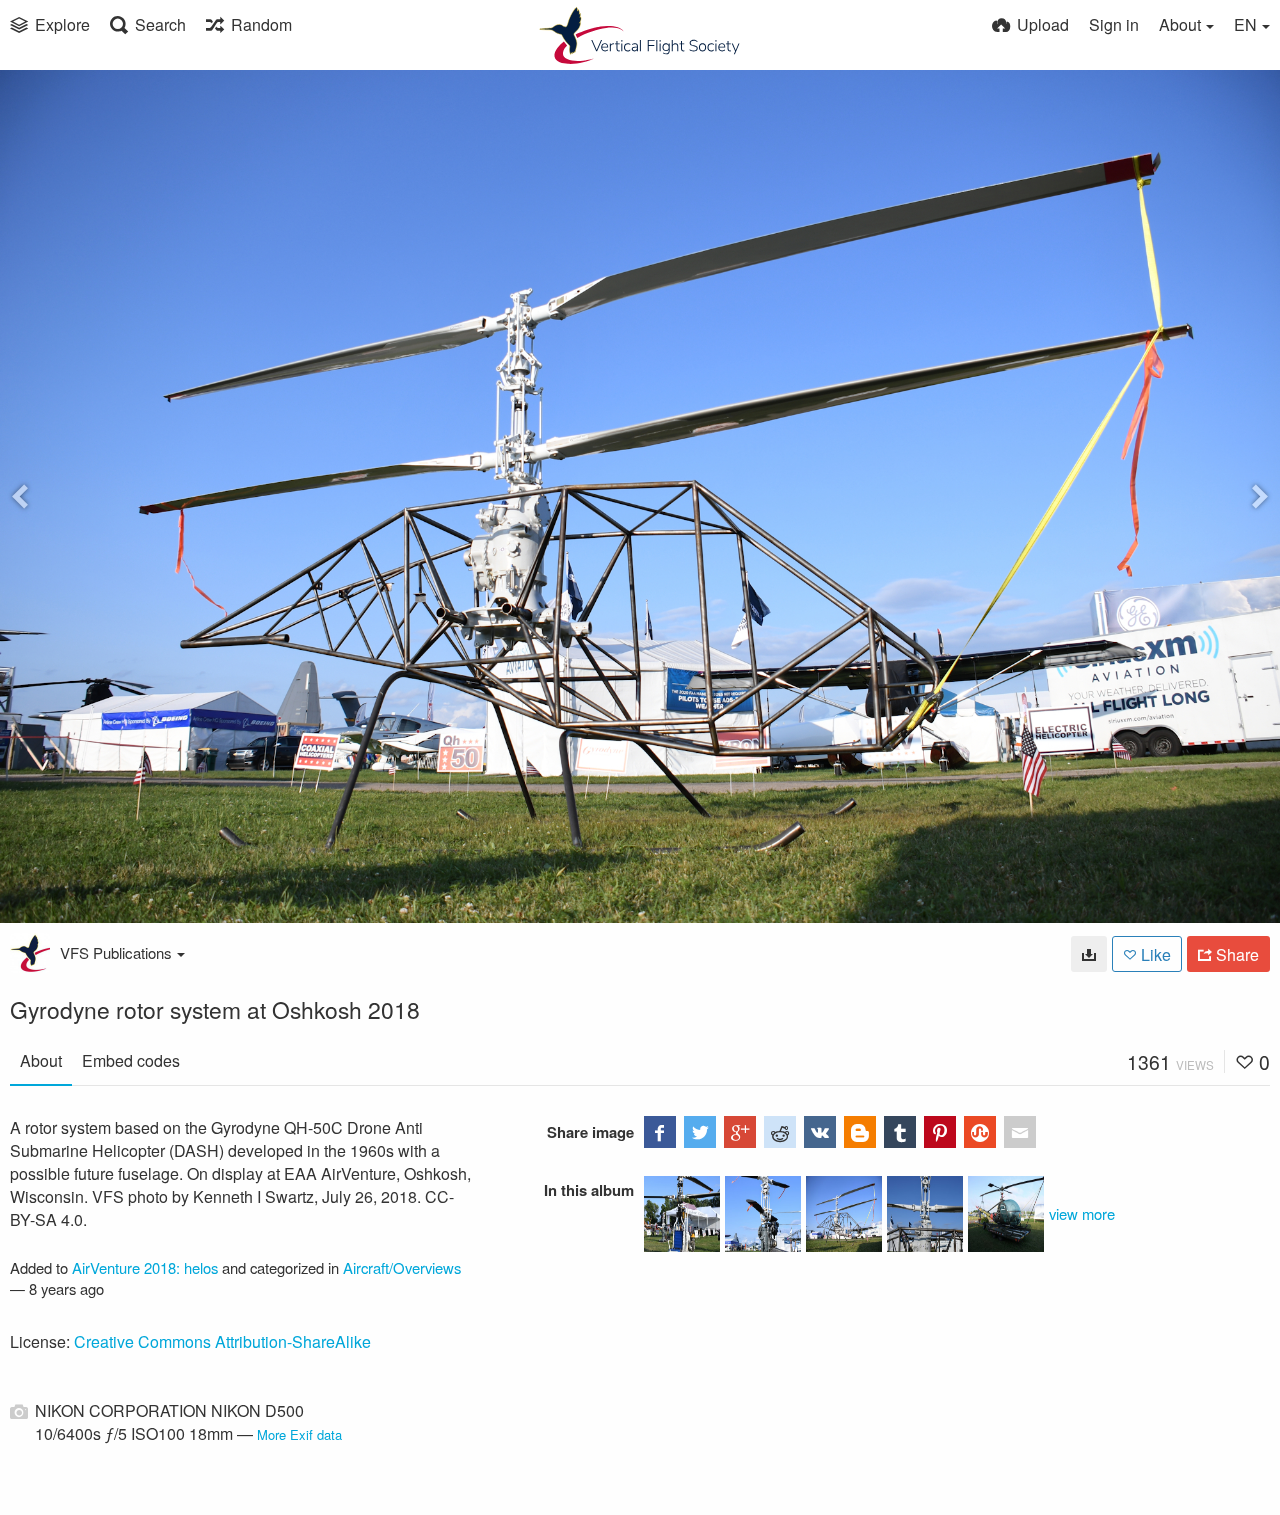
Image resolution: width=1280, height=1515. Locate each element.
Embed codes (131, 1060)
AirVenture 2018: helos (145, 1267)
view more (1082, 1213)
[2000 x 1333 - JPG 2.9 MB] (1089, 954)
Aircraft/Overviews (402, 1267)
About (41, 1060)
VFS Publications (116, 952)
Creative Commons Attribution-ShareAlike (222, 1341)
